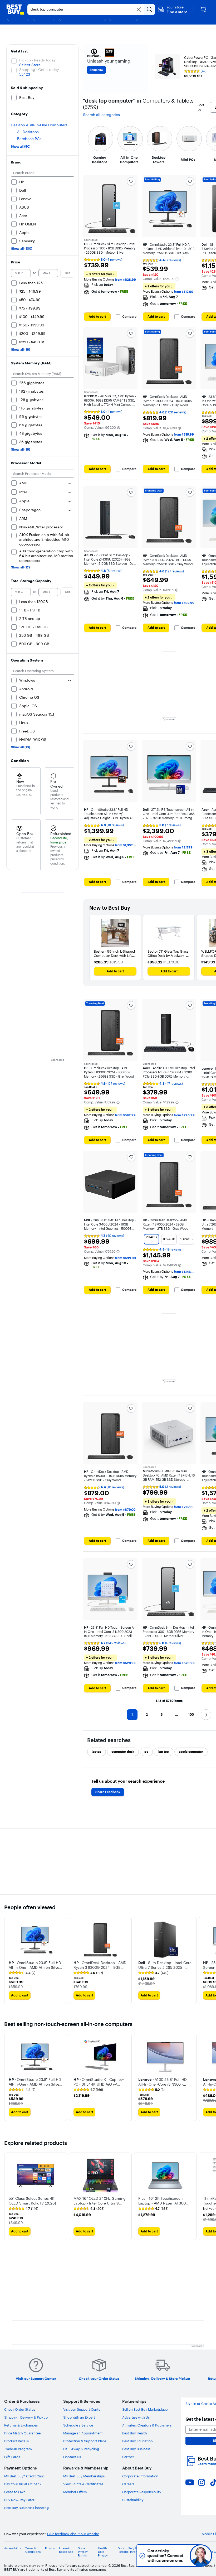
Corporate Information (140, 2476)
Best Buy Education (138, 2441)
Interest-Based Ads (66, 2550)
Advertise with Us (136, 2417)
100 (191, 1714)
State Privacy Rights (83, 2552)
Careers (128, 2484)
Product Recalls (16, 2441)
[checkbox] (97, 1752)
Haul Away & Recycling (81, 2449)
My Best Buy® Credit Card (24, 2476)
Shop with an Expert (79, 2417)
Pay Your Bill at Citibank (23, 2484)
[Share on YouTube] (190, 2482)
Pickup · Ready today (37, 60)
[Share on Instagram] (202, 2482)
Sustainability (133, 2500)
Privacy (50, 2548)
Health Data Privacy (103, 2552)
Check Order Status (20, 2409)
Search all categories (101, 115)
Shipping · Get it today (39, 70)
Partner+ (129, 2457)
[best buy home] (15, 9)
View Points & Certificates (83, 2484)
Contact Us (72, 2457)
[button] (173, 9)
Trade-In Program (18, 2449)
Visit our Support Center (82, 2409)
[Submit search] (150, 9)
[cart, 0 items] (203, 9)
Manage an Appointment (83, 2433)
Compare (129, 317)
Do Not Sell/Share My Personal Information (132, 2550)
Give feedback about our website (73, 2534)
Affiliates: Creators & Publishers (147, 2425)
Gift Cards (12, 2457)
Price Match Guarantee (22, 2433)
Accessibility (13, 2548)
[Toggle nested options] (70, 483)
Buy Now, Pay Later (19, 2500)
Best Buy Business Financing (26, 2508)
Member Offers (75, 2492)
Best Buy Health (135, 2433)
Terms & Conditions (33, 2550)
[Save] (131, 181)
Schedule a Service (78, 2425)
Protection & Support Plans (85, 2441)
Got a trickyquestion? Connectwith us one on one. (166, 2556)
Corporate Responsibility (142, 2492)
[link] (22, 1973)
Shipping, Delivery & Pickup (26, 2417)
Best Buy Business (136, 2449)
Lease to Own (15, 2492)
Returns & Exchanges (21, 2425)
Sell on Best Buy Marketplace (145, 2409)
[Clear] (139, 9)
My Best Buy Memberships (84, 2476)
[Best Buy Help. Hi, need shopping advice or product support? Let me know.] (201, 2556)
